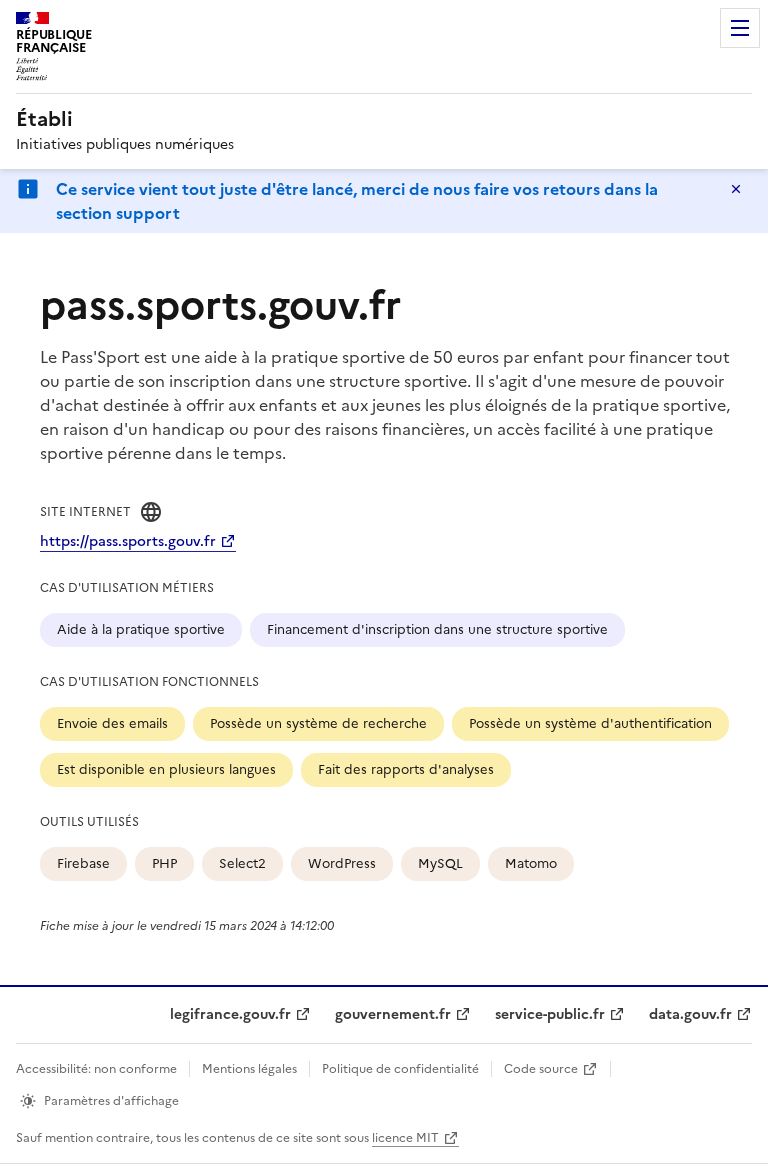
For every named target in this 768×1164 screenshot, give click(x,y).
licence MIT (405, 1138)
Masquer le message (736, 189)
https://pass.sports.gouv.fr (128, 541)
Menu (740, 28)
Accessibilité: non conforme (96, 1069)
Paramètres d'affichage (111, 1101)
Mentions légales (249, 1069)
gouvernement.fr (393, 1014)
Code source (541, 1069)
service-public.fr (550, 1014)
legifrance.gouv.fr (230, 1014)
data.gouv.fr (690, 1014)
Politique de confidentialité (400, 1069)
